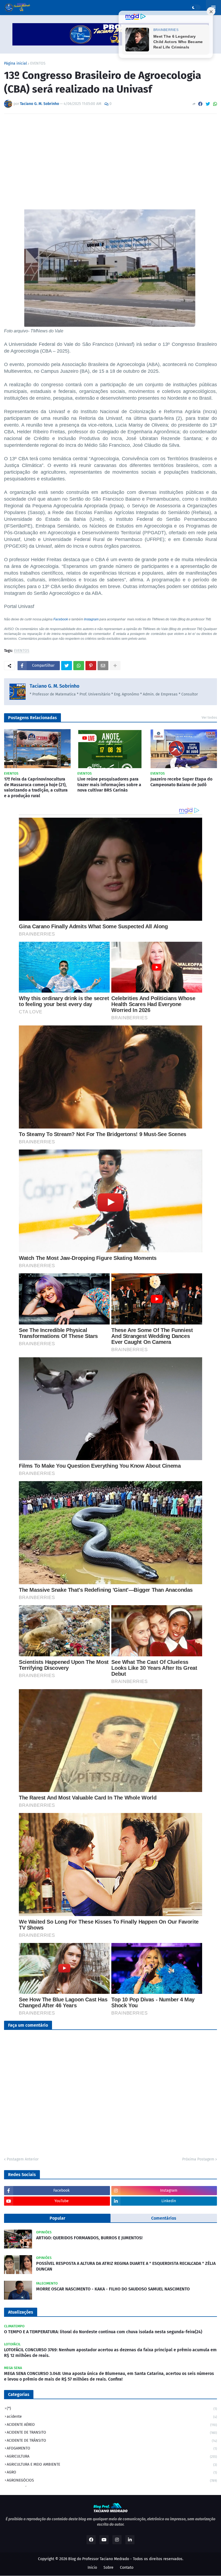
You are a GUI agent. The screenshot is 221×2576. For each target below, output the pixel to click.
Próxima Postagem (198, 2159)
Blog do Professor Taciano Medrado (99, 2559)
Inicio (92, 2568)
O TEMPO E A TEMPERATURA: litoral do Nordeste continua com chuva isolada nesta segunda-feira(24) (103, 2332)
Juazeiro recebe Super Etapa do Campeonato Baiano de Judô (181, 782)
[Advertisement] (110, 158)
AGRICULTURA (112, 2456)
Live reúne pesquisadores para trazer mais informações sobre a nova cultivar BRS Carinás (109, 785)
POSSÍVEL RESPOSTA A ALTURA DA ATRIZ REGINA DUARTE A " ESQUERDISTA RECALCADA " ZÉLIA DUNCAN (126, 2266)
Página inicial (15, 64)
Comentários (164, 2218)
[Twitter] (208, 104)
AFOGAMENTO (112, 2448)
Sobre (108, 2568)
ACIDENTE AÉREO (112, 2425)
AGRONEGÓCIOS (112, 2480)
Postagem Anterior (23, 2159)
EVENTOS (38, 64)
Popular (57, 2218)
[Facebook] (200, 104)
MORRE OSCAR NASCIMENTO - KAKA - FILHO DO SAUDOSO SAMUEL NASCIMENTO (113, 2289)
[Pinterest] (91, 666)
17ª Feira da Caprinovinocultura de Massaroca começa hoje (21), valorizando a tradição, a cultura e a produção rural (36, 787)
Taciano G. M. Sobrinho (55, 686)
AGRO (112, 2472)
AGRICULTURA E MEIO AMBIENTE (112, 2464)
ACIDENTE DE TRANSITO (112, 2432)
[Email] (103, 666)
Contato (127, 2568)
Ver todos (209, 717)
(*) (112, 2408)
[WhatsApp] (215, 104)
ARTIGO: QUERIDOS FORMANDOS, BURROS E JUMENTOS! (89, 2238)
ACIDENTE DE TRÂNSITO (112, 2440)
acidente (112, 2417)
